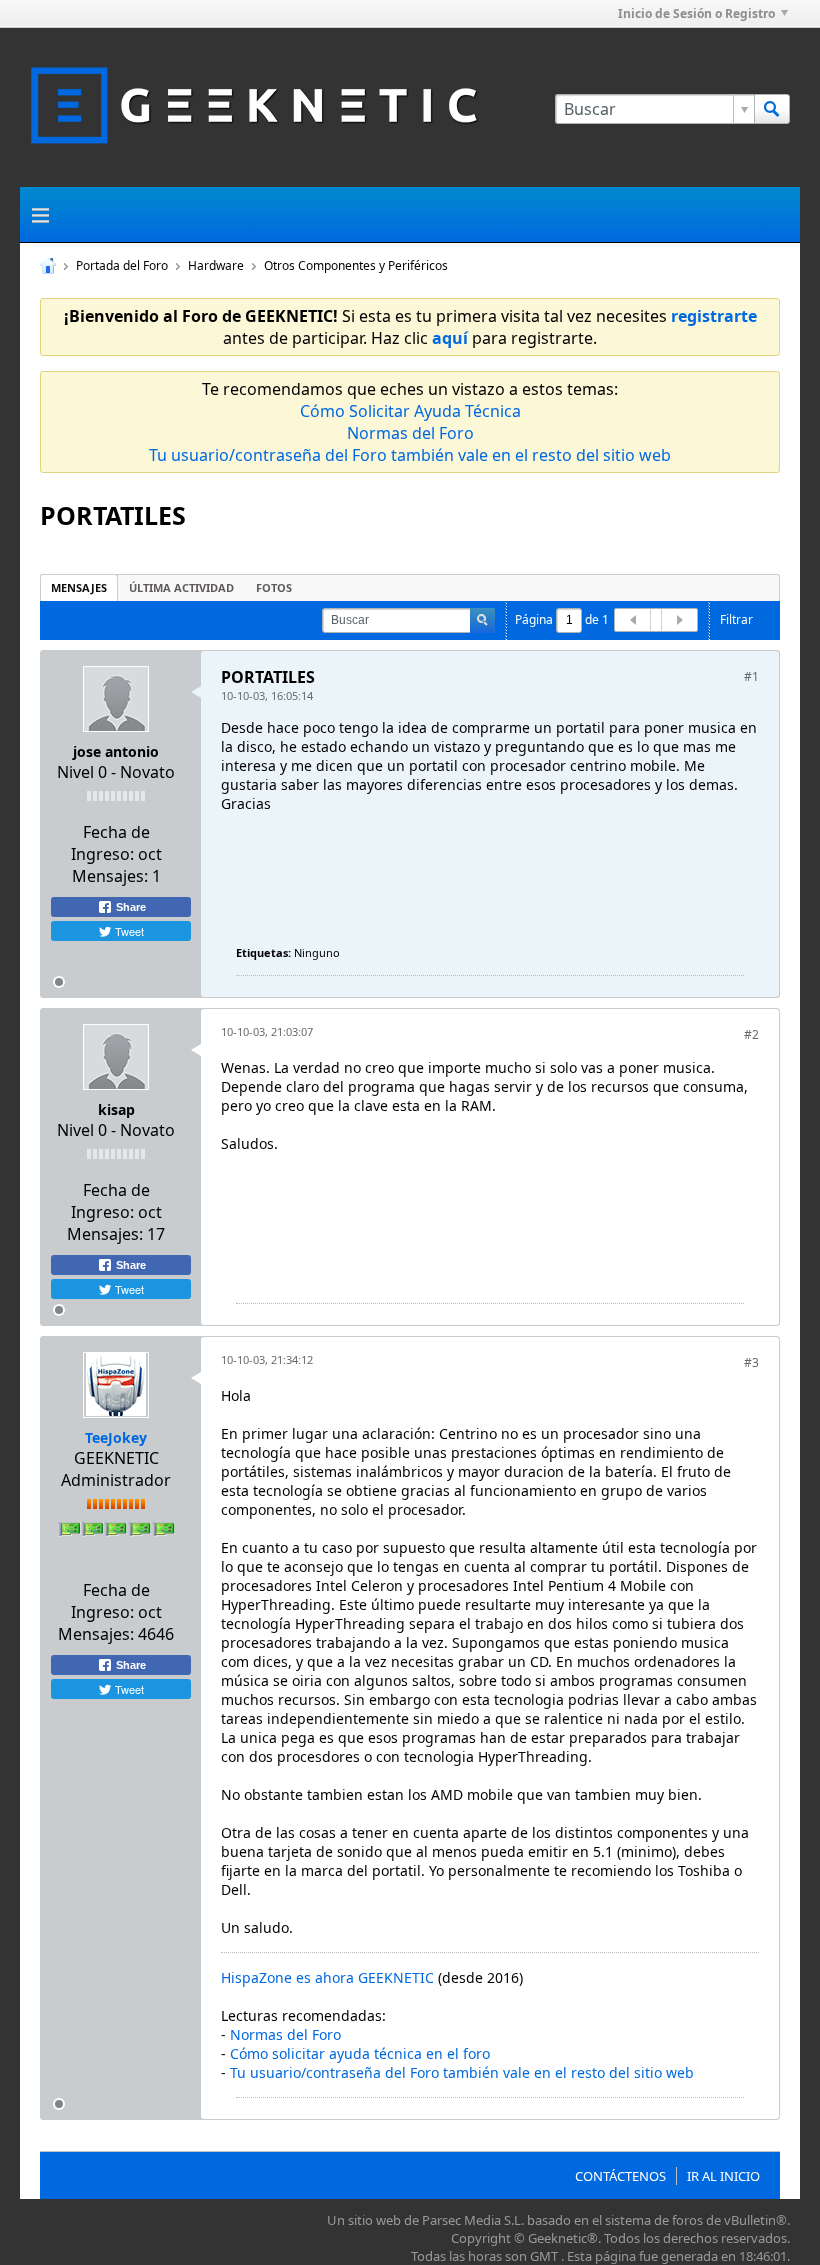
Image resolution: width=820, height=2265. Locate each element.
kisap (116, 1109)
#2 (751, 1034)
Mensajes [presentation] (79, 587)
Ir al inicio (723, 2176)
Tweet (128, 931)
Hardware (216, 265)
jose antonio (116, 751)
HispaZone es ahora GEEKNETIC (327, 1977)
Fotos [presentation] (274, 587)
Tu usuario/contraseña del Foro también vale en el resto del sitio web (410, 455)
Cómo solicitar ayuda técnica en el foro (360, 2053)
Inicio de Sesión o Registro (696, 13)
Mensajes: (110, 876)
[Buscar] (772, 109)
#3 (751, 1362)
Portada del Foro (122, 265)
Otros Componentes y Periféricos (356, 265)
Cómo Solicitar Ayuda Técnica (410, 411)
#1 (751, 676)
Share (129, 907)
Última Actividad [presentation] (181, 587)
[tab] (79, 587)
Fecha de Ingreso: (110, 843)
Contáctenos (620, 2176)
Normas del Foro (410, 433)
